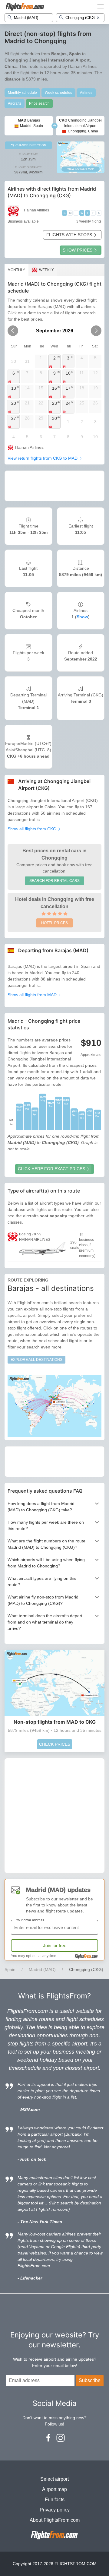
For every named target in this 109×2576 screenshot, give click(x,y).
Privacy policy (55, 2510)
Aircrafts (15, 103)
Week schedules (58, 93)
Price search (39, 103)
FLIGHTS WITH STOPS (69, 235)
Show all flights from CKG (33, 829)
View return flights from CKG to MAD (43, 458)
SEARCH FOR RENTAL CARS (54, 881)
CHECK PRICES (55, 1744)
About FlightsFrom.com (55, 2520)
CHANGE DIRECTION (30, 145)
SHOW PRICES (78, 250)
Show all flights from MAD (33, 995)
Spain (10, 1969)
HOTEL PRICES (54, 923)
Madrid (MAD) (42, 1969)
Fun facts (55, 2500)
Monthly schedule (22, 93)
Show (82, 617)
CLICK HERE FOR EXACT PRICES (51, 1169)
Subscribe (90, 2380)
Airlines (86, 93)
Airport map (54, 2489)
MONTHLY (16, 270)
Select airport (54, 2479)
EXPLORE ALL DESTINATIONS (36, 1360)
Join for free (55, 1945)
